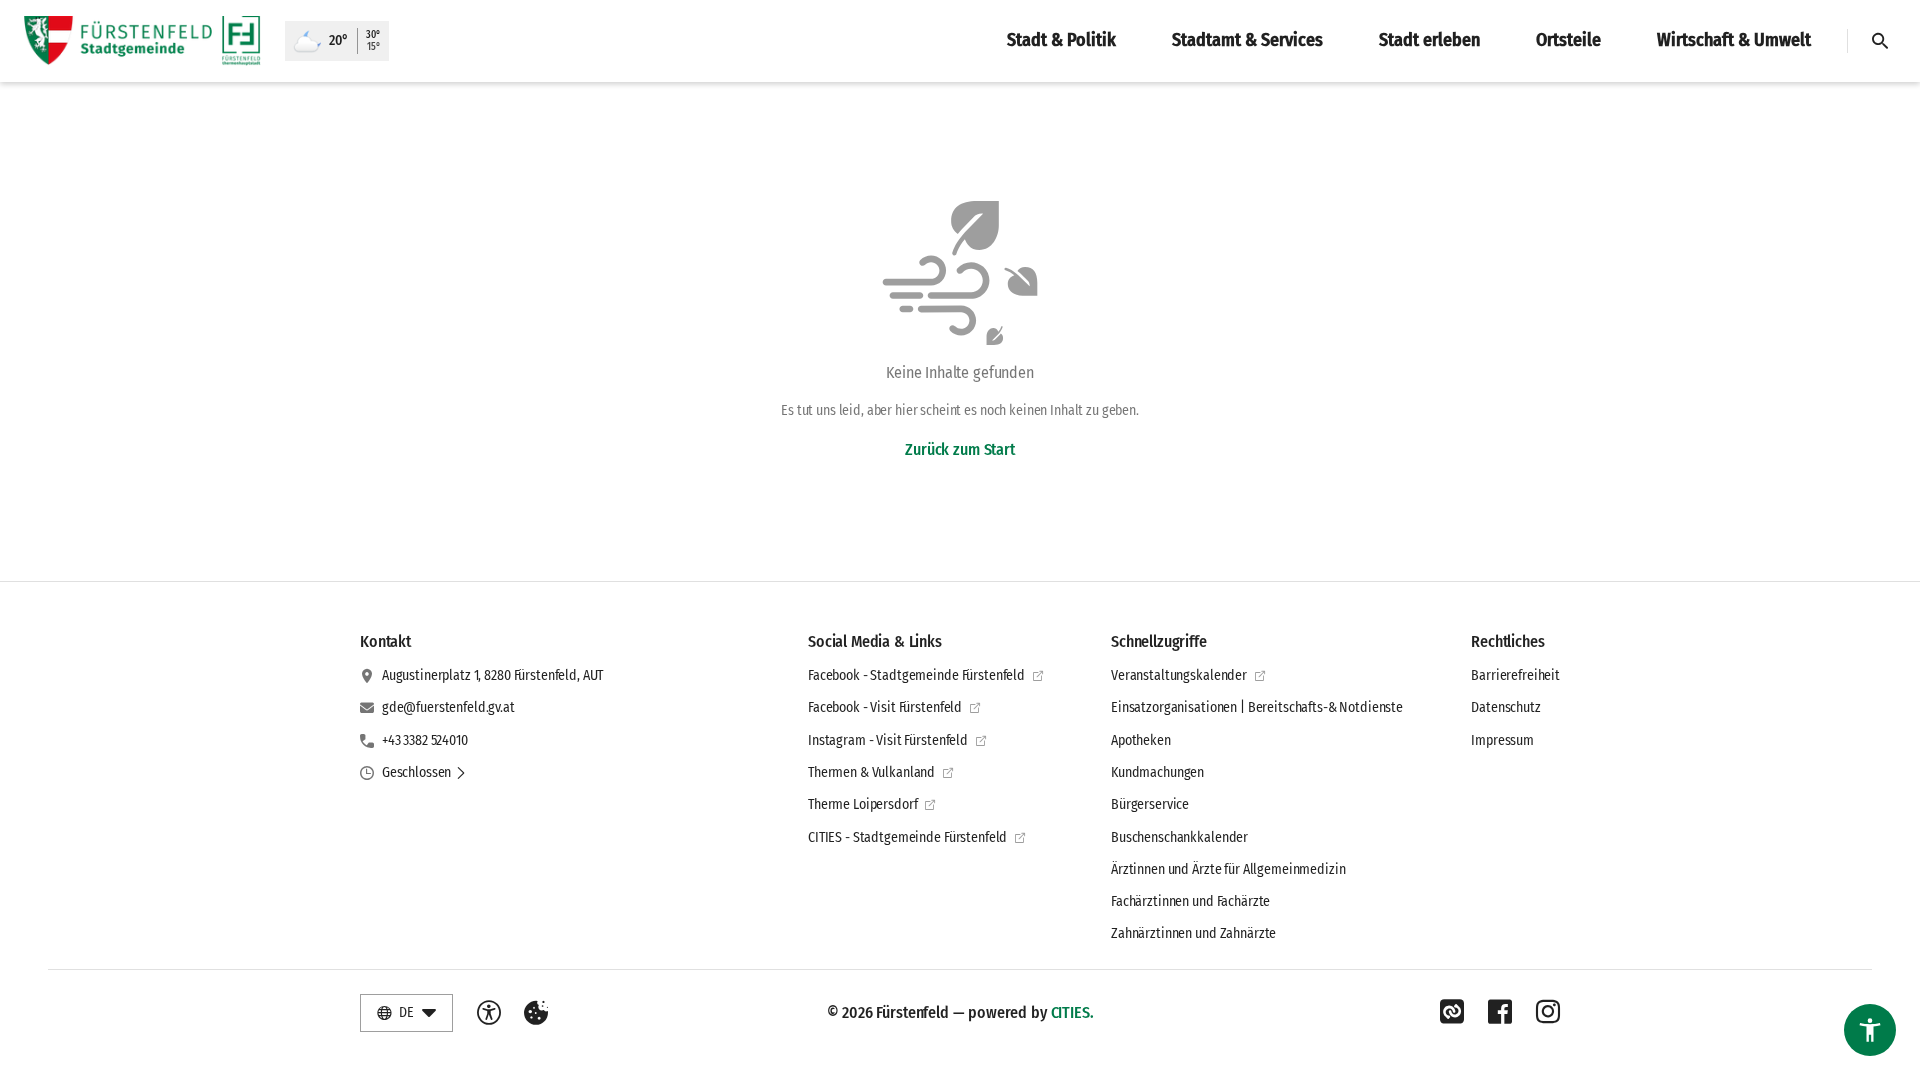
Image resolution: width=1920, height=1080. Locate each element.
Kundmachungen (1157, 772)
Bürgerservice (1150, 804)
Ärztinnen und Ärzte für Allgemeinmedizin (1228, 869)
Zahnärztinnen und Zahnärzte (1193, 933)
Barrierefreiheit (1515, 675)
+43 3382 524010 (425, 740)
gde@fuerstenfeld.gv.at (448, 707)
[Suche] (1880, 41)
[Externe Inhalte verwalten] (536, 1013)
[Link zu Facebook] (1500, 1012)
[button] (424, 773)
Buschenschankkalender (1179, 837)
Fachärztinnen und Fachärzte (1190, 901)
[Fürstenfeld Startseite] (142, 41)
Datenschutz (1505, 707)
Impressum (1502, 740)
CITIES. (1072, 1012)
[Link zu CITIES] (1452, 1012)
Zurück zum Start (959, 449)
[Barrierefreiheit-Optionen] (489, 1013)
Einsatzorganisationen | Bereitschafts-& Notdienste (1257, 707)
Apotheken (1141, 740)
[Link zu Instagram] (1548, 1012)
